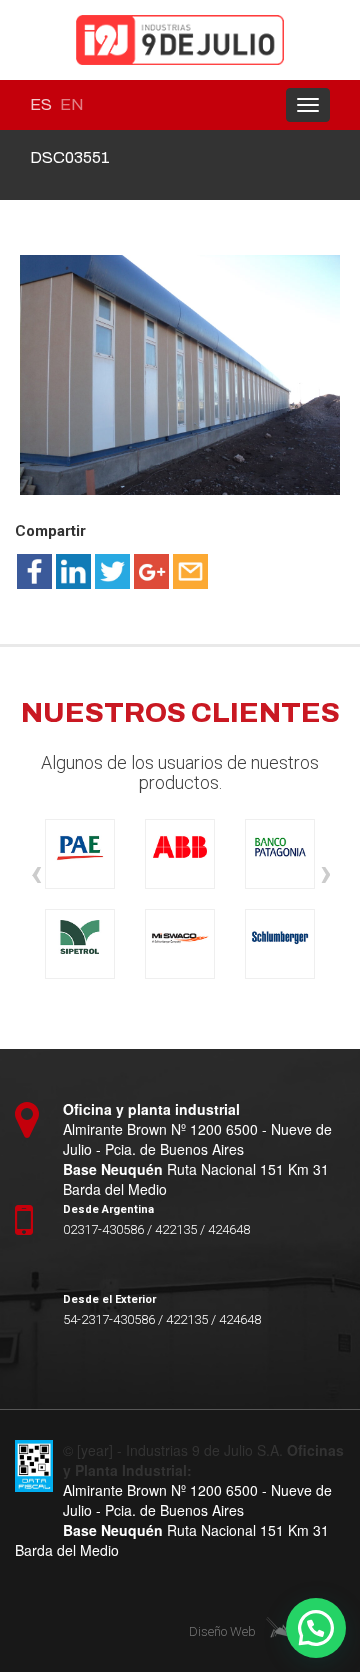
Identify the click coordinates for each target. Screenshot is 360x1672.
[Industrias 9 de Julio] (180, 40)
